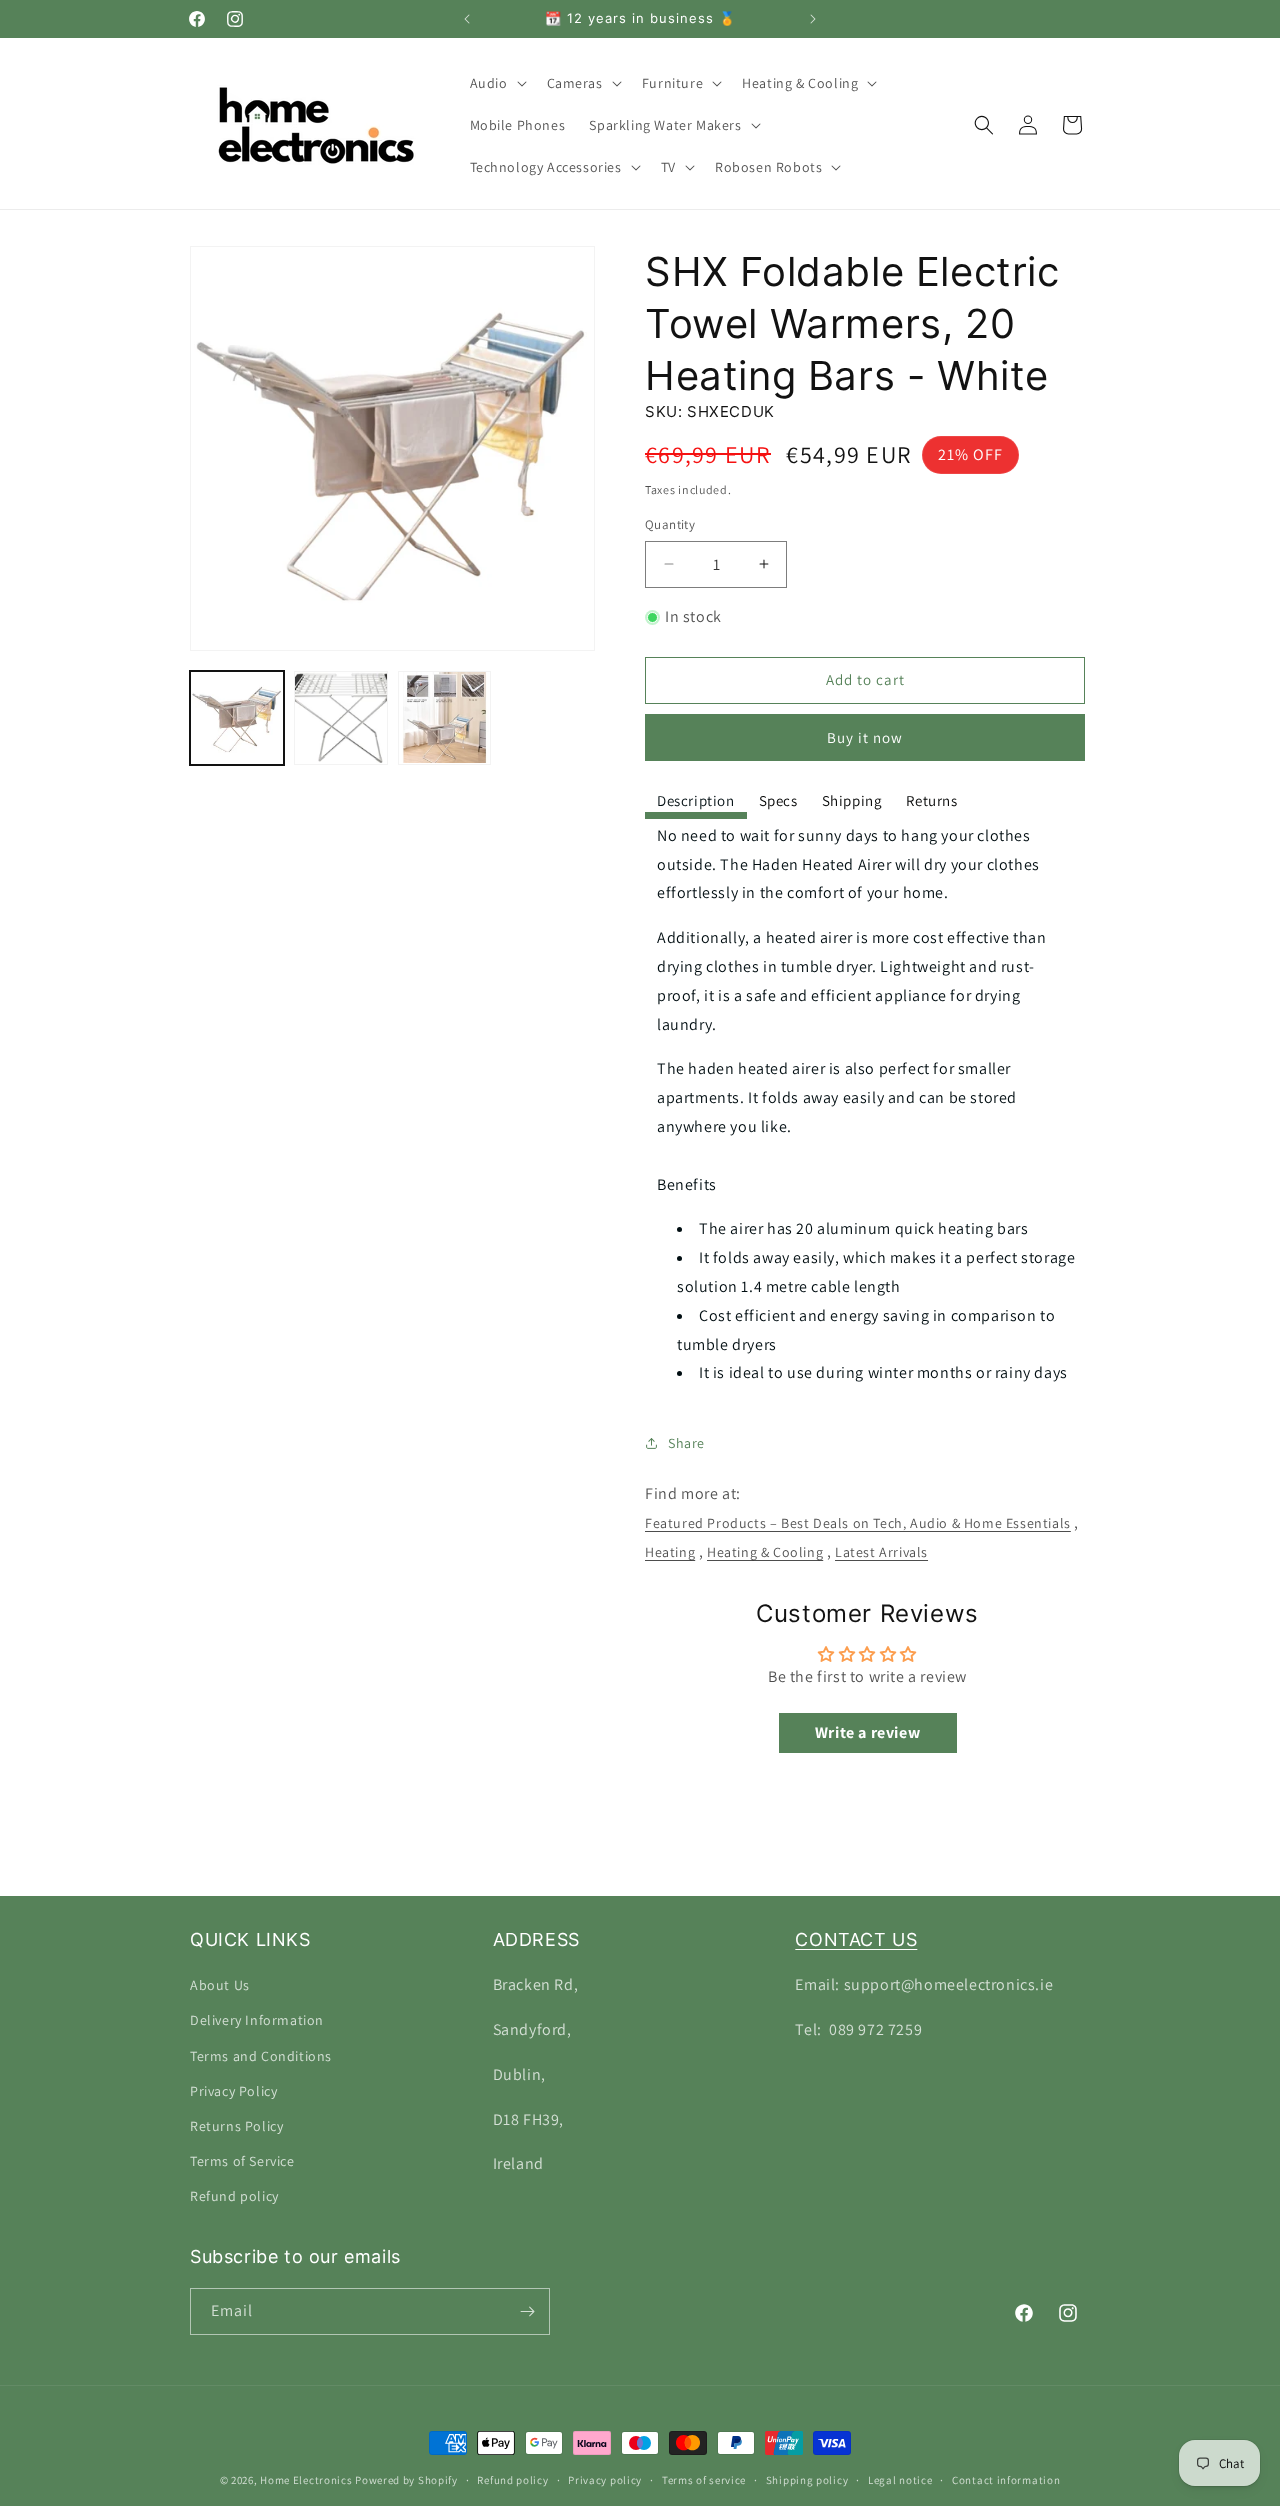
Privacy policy (605, 2480)
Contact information (1006, 2480)
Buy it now (865, 737)
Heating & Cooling (765, 1552)
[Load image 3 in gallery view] (445, 718)
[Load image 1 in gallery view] (237, 718)
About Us (220, 1985)
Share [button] (686, 1443)
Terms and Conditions (261, 2056)
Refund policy (234, 2196)
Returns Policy (236, 2126)
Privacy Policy (233, 2091)
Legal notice (900, 2480)
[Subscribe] (527, 2311)
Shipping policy (807, 2480)
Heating (670, 1552)
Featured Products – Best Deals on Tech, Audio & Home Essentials (858, 1523)
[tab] (696, 802)
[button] (496, 83)
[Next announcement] (813, 19)
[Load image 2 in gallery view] (341, 718)
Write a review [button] (867, 1732)
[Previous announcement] (467, 19)
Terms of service (704, 2480)
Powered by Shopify (406, 2480)
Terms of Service (242, 2161)
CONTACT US (856, 1939)
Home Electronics (306, 2480)
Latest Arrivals (881, 1552)
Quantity (670, 524)
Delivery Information (257, 2020)
